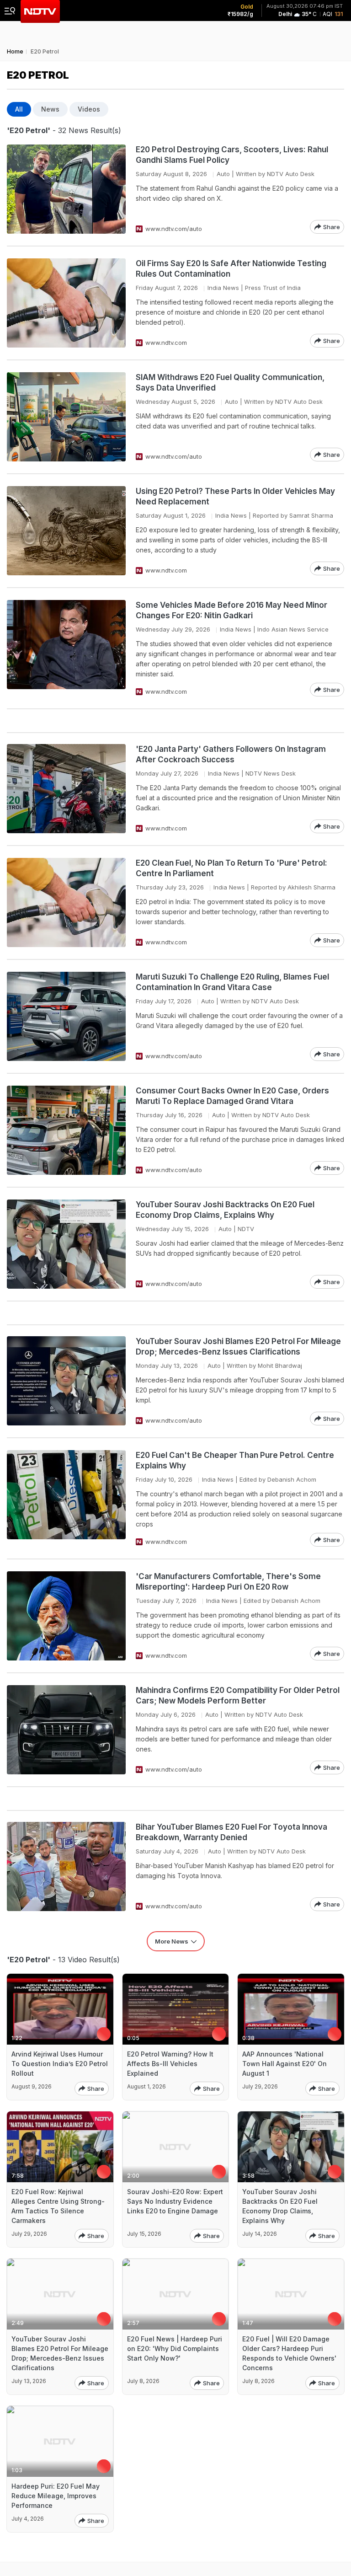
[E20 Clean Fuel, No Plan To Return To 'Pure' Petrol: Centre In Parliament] (66, 902)
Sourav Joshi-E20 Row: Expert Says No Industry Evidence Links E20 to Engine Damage (175, 2201)
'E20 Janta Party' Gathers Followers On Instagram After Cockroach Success (231, 754)
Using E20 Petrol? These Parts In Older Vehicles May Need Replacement (235, 496)
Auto (223, 174)
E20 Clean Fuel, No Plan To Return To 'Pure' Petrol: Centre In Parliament (231, 868)
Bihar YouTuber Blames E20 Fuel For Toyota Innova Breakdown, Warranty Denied (231, 1832)
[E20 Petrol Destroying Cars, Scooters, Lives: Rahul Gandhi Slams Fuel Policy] (66, 189)
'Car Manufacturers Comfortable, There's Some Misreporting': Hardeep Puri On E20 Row (228, 1582)
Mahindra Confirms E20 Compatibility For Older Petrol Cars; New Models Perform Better (238, 1695)
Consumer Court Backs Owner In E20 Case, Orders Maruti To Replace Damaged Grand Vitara (232, 1096)
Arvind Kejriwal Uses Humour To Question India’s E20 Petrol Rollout (60, 2064)
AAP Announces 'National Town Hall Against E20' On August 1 (285, 2064)
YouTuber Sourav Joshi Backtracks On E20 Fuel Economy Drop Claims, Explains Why (225, 1210)
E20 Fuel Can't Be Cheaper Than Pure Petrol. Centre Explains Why (235, 1460)
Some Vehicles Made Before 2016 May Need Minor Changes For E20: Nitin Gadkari (231, 610)
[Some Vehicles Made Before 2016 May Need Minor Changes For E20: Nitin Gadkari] (66, 648)
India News (223, 288)
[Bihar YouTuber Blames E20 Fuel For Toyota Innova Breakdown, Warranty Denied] (66, 1866)
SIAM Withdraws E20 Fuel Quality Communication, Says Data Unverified (230, 383)
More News (172, 1941)
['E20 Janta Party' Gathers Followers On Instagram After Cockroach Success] (66, 789)
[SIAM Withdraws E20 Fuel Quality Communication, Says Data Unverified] (66, 417)
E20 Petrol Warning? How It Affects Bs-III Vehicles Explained (170, 2064)
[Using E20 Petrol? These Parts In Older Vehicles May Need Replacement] (66, 531)
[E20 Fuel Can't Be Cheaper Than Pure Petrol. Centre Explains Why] (66, 1498)
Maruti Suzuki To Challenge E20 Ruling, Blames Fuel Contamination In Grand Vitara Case (232, 982)
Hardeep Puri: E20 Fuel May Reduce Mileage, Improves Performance (56, 2496)
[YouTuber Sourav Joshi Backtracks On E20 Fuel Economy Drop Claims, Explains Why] (66, 1244)
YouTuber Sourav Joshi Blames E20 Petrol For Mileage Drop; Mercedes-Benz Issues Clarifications (238, 1347)
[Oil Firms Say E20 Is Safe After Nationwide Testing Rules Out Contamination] (66, 303)
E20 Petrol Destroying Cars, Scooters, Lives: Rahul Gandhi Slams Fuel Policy (232, 155)
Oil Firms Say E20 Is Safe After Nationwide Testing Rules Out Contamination (231, 269)
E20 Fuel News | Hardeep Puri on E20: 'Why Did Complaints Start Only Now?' (175, 2348)
